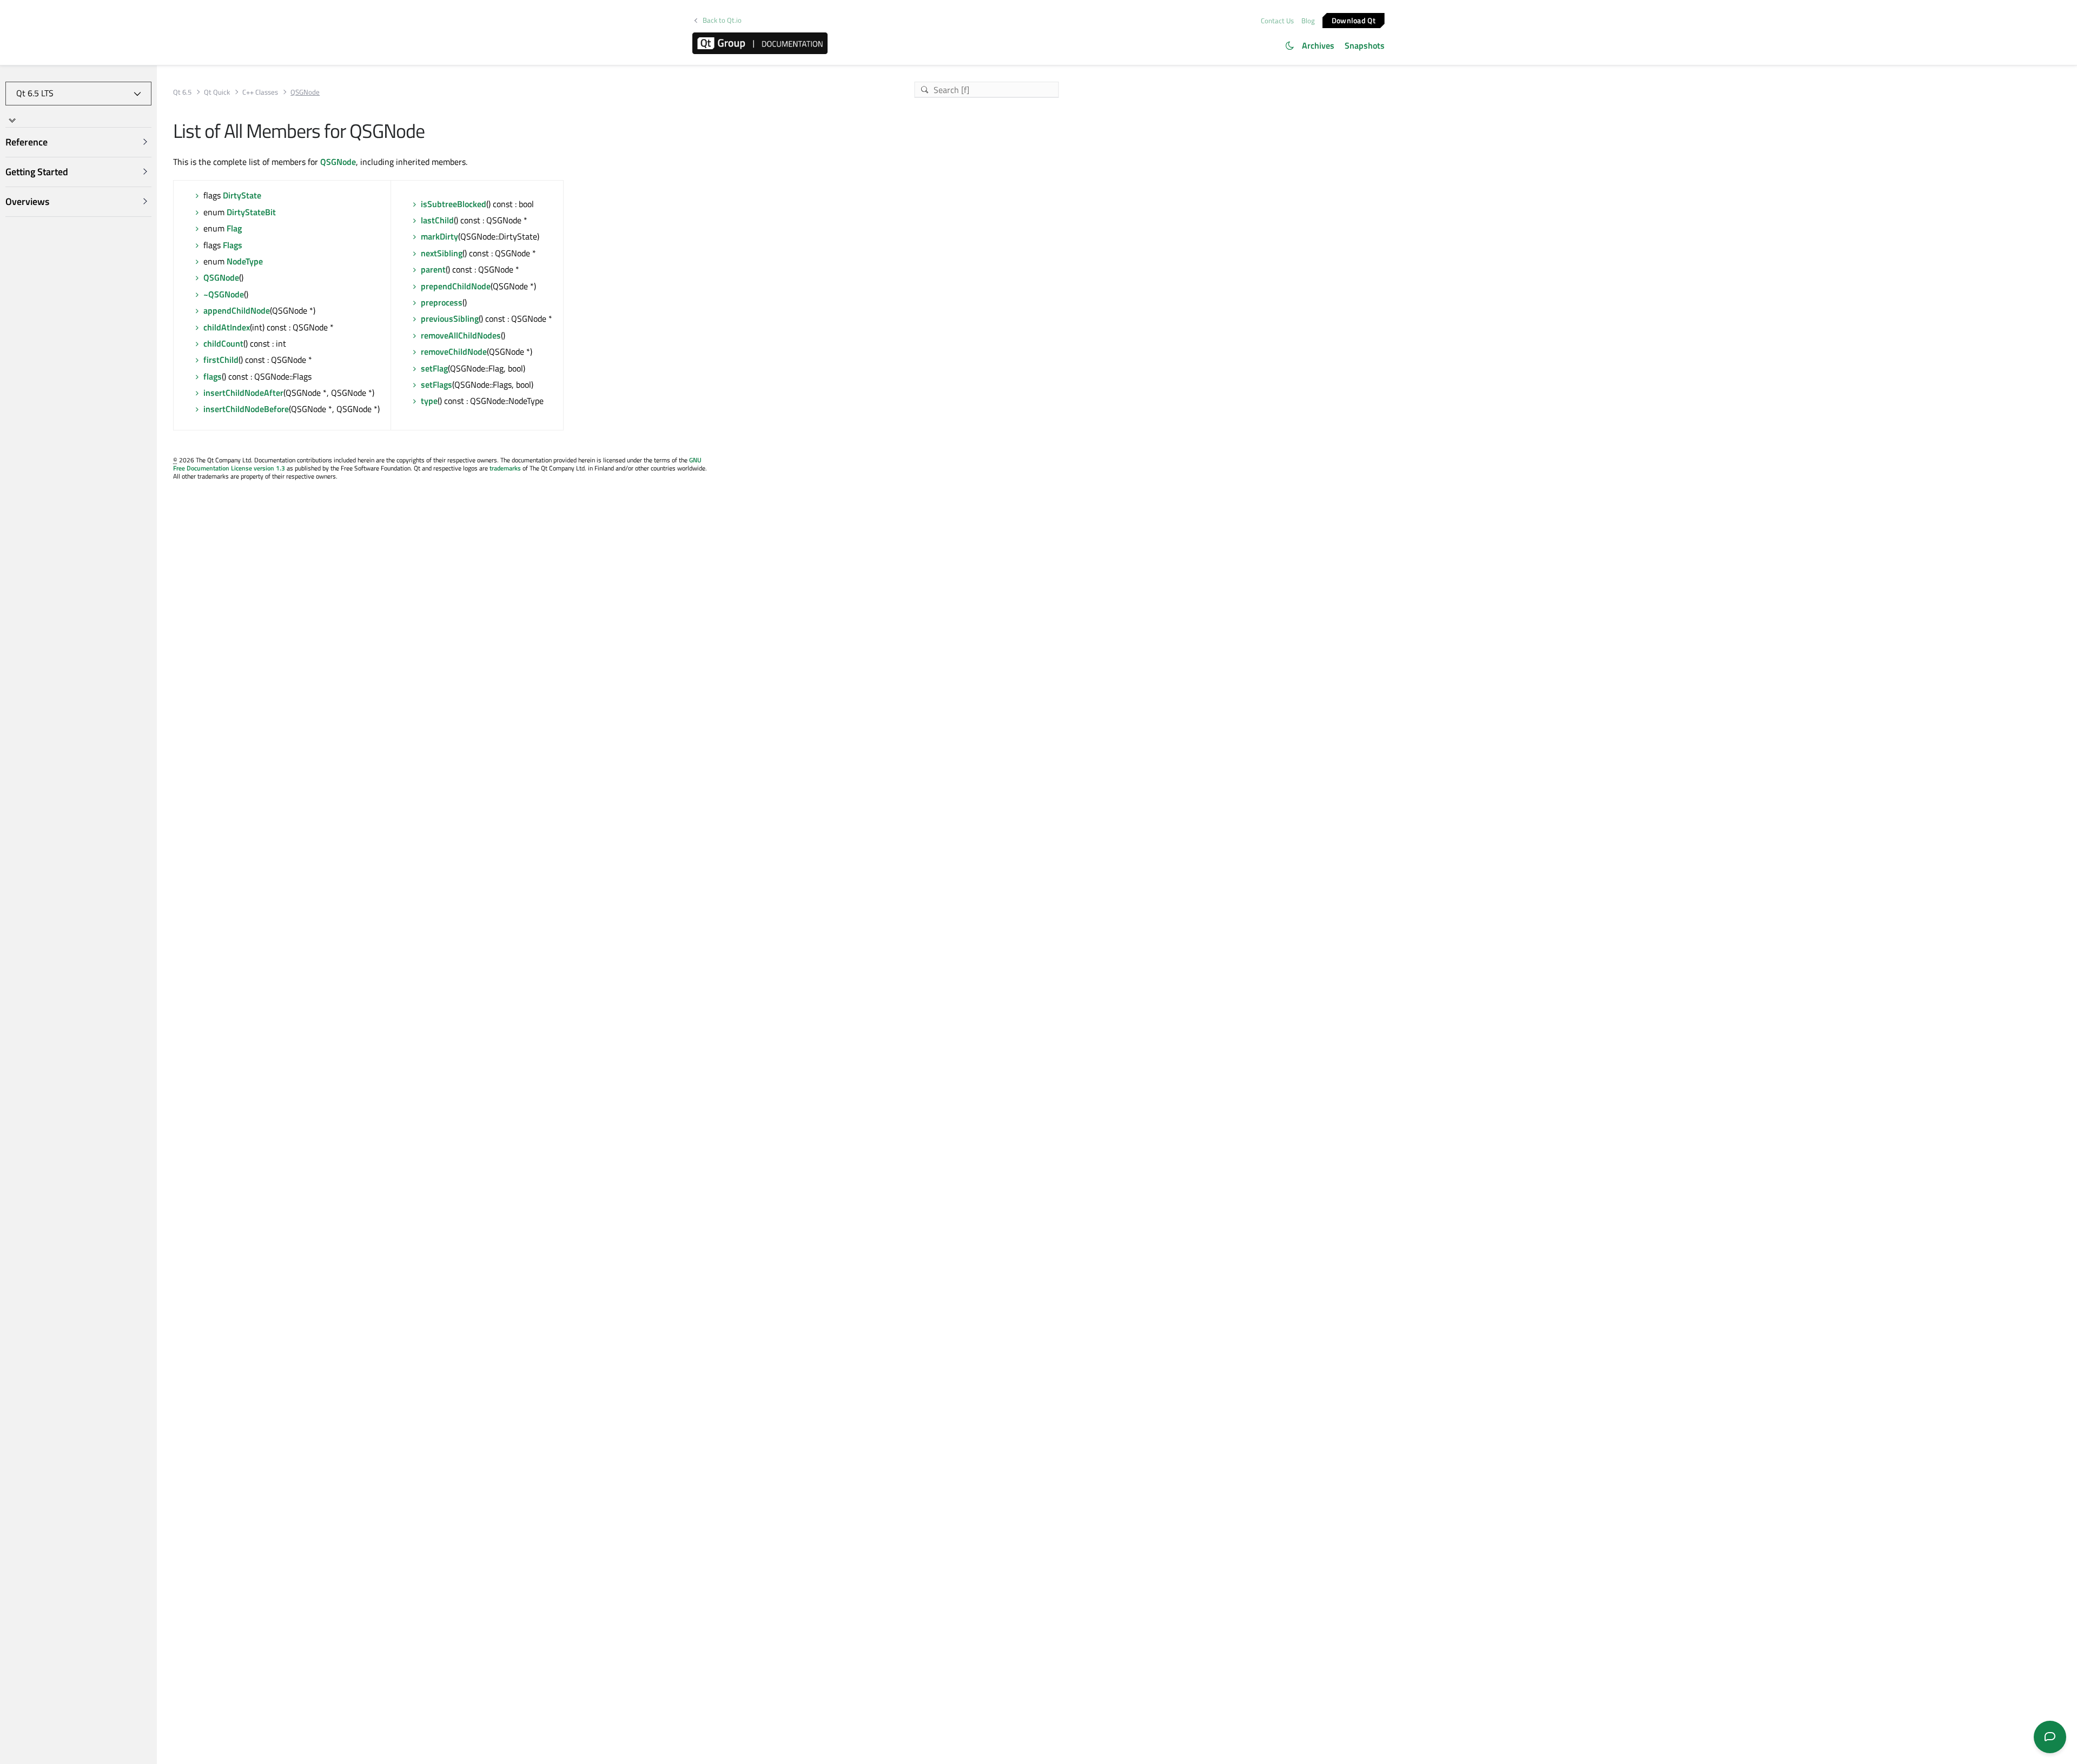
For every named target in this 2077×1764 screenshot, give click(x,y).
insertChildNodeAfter (243, 393)
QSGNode (338, 162)
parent (433, 269)
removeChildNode (454, 352)
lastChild (437, 220)
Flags (233, 245)
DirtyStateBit (251, 212)
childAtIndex (227, 327)
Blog (1308, 21)
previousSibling (450, 319)
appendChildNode (237, 310)
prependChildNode (456, 286)
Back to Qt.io (722, 20)
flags (213, 376)
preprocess (442, 302)
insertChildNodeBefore (246, 409)
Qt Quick (217, 92)
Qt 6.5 (182, 92)
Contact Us (1277, 21)
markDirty (439, 236)
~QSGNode (224, 294)
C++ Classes (260, 92)
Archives (1318, 45)
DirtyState (242, 195)
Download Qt (1354, 20)
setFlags (436, 384)
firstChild (221, 360)
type (429, 401)
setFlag (434, 368)
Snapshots (1365, 45)
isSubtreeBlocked (454, 204)
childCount (223, 343)
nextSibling (442, 253)
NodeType (245, 261)
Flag (234, 228)
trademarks (505, 468)
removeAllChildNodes (461, 335)
